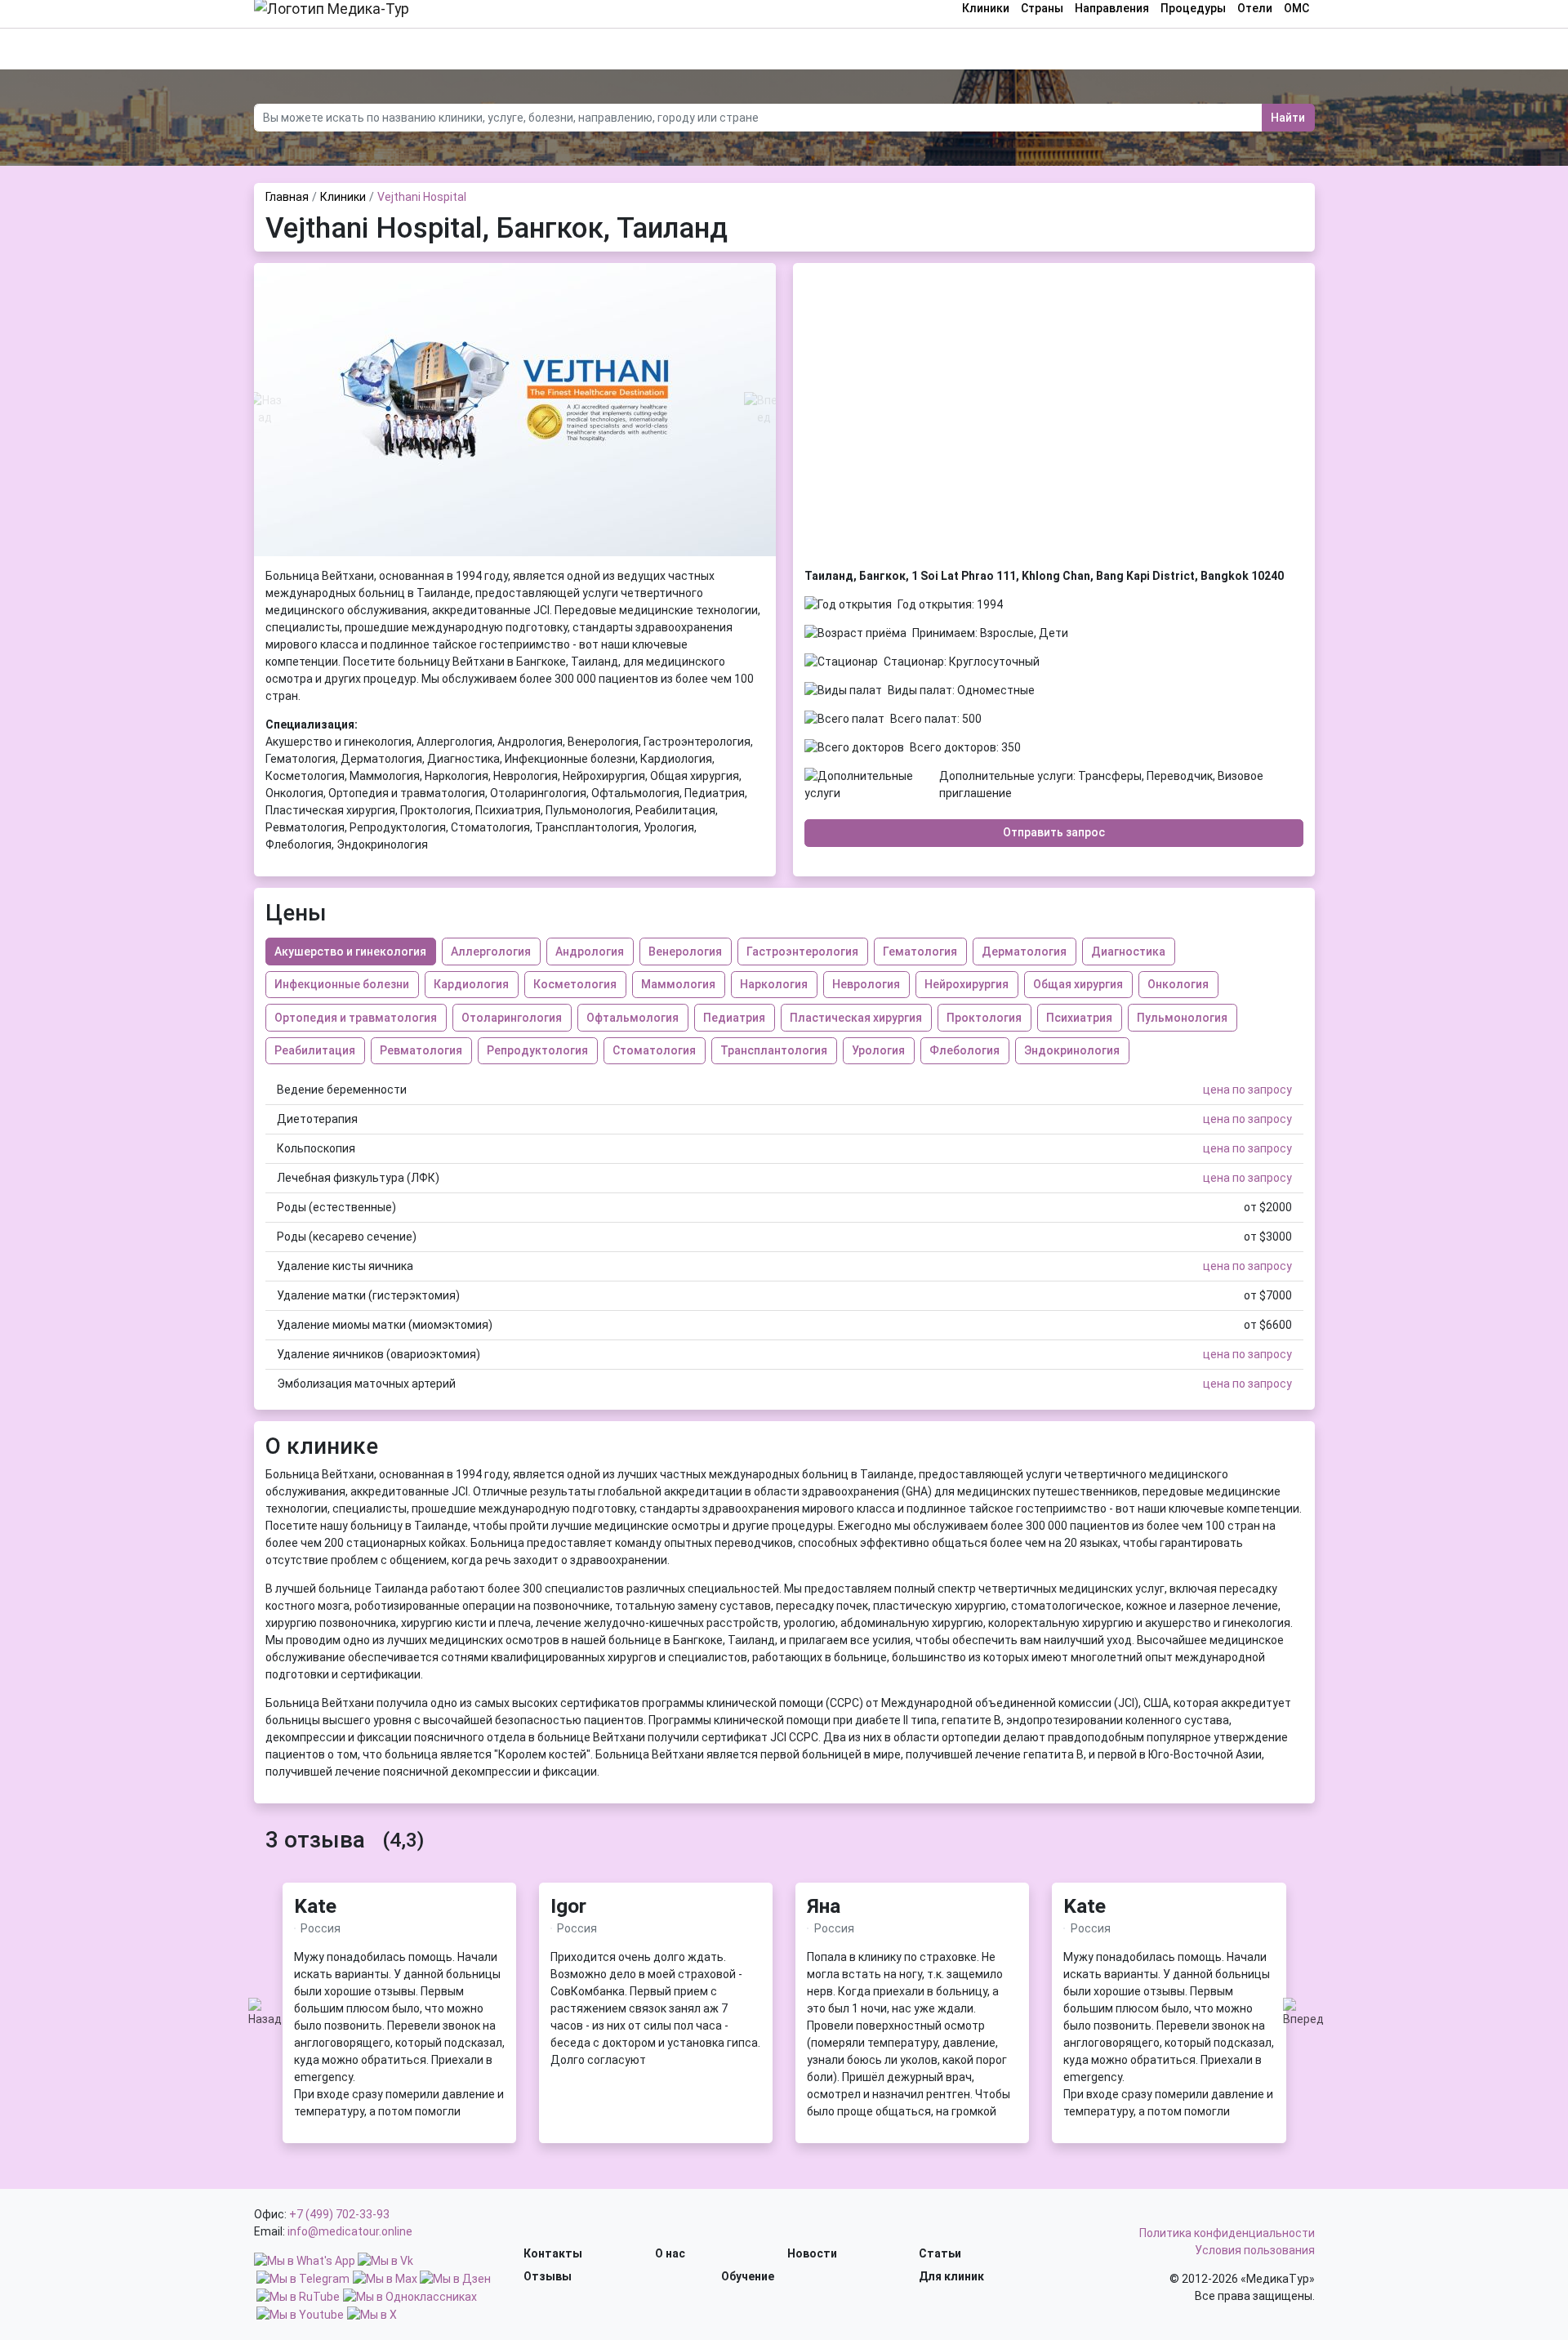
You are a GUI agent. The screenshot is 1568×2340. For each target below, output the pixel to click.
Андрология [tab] (590, 952)
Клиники (343, 197)
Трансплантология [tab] (774, 1050)
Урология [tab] (878, 1050)
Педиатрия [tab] (734, 1018)
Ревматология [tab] (421, 1050)
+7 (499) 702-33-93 (339, 2214)
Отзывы (548, 2276)
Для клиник (951, 2276)
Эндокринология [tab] (1072, 1050)
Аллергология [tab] (491, 952)
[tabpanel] (784, 1237)
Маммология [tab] (678, 984)
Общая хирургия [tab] (1078, 984)
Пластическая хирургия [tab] (856, 1018)
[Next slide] (764, 409)
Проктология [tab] (984, 1018)
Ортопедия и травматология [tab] (356, 1018)
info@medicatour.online (350, 2231)
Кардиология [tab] (471, 984)
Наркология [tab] (774, 984)
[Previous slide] (265, 409)
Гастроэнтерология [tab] (802, 952)
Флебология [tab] (964, 1050)
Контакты (553, 2253)
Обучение (748, 2276)
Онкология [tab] (1178, 984)
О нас (670, 2253)
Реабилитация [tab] (315, 1050)
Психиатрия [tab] (1079, 1018)
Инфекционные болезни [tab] (342, 984)
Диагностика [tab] (1128, 952)
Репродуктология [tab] (537, 1050)
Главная (287, 197)
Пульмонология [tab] (1182, 1018)
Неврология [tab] (866, 984)
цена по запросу (1247, 1090)
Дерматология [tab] (1024, 952)
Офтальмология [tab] (633, 1018)
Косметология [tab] (575, 984)
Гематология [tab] (920, 952)
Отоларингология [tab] (512, 1018)
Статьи (940, 2253)
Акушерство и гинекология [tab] (350, 952)
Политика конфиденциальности (1227, 2233)
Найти (1288, 118)
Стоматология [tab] (654, 1050)
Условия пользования (1255, 2250)
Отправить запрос (1054, 832)
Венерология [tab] (685, 952)
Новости (812, 2253)
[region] (399, 2035)
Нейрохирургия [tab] (967, 984)
